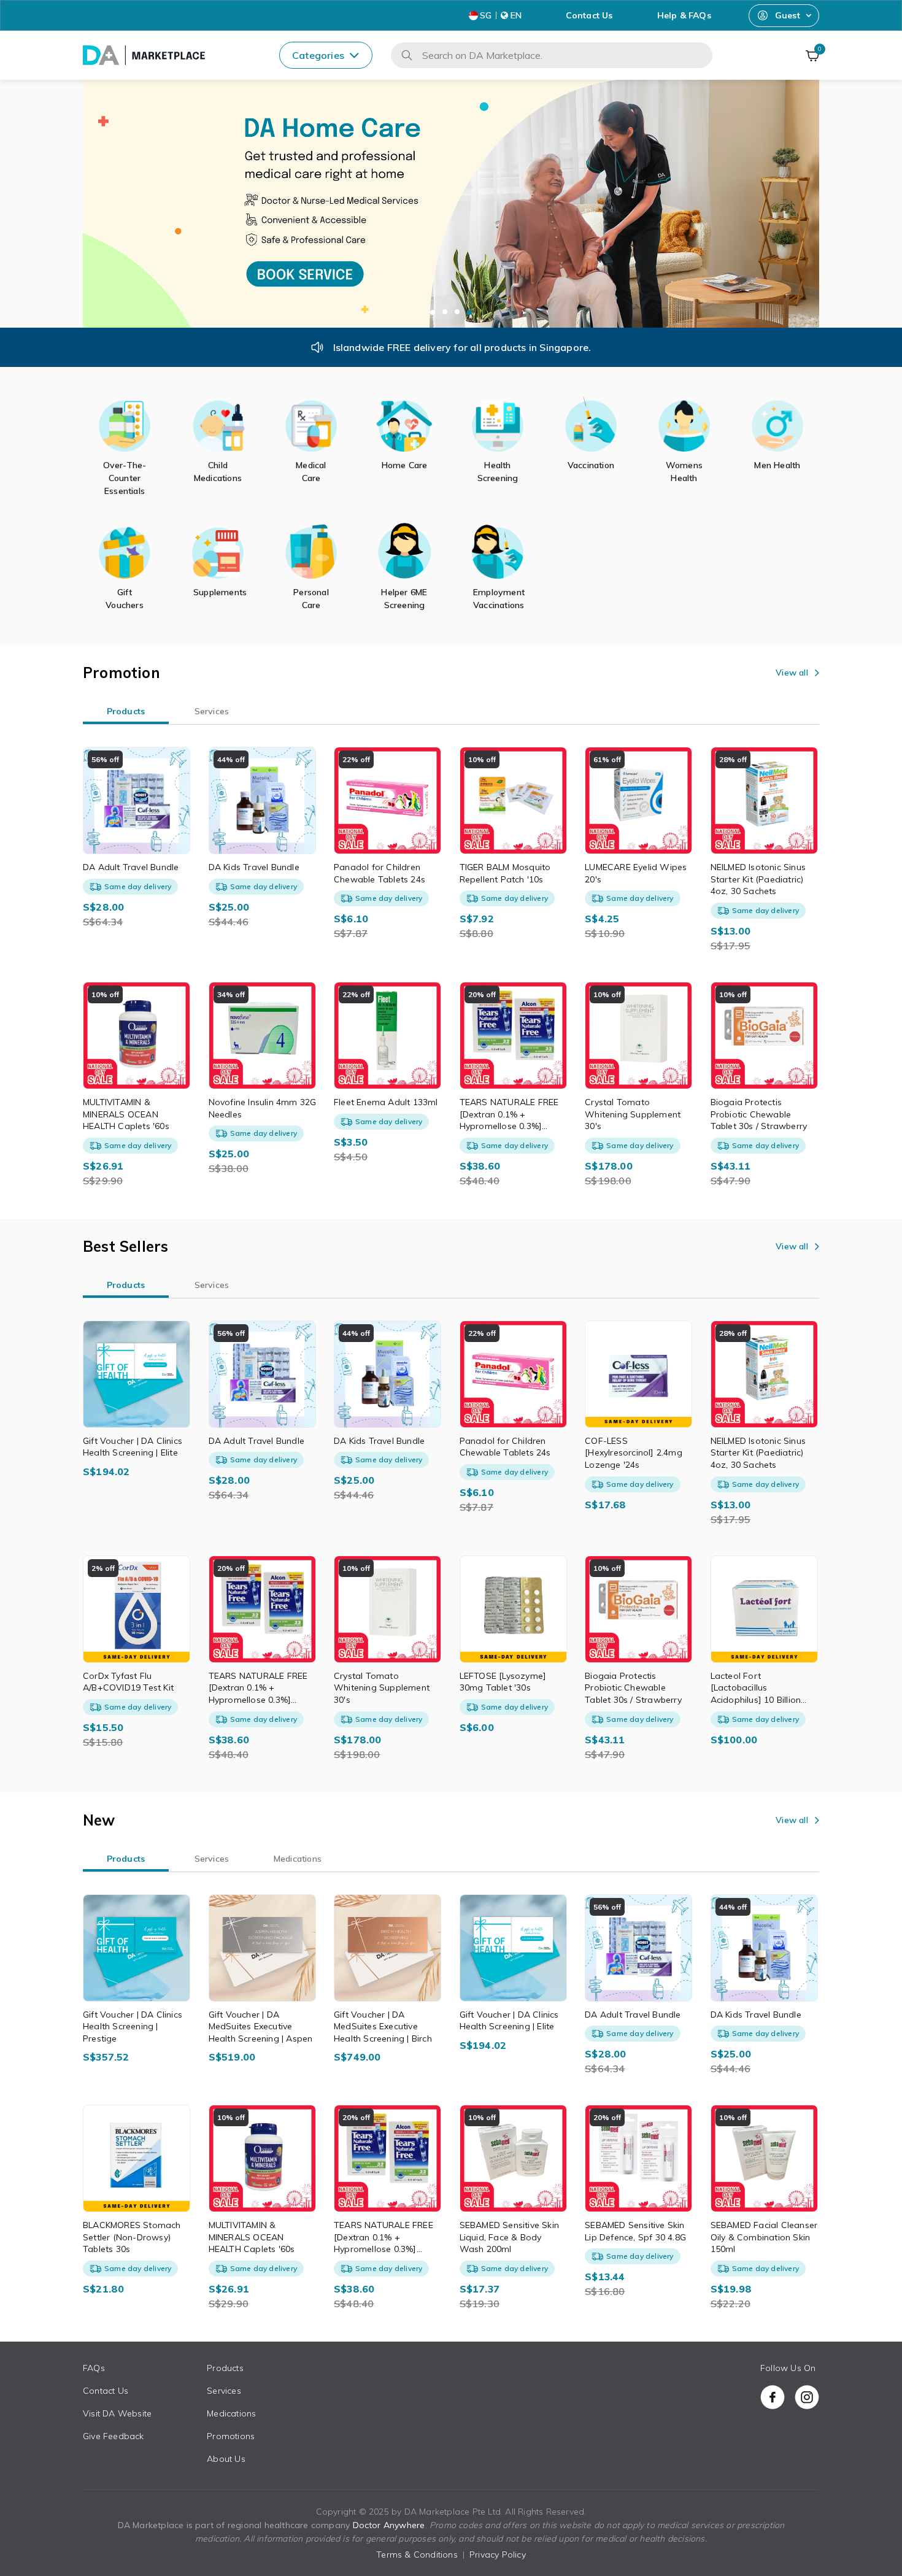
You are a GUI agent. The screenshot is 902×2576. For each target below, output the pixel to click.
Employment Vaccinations (498, 599)
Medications (231, 2413)
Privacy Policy (498, 2555)
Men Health (777, 465)
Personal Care (311, 599)
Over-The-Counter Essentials (125, 478)
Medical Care (311, 472)
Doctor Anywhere (389, 2525)
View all (792, 673)
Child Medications (218, 472)
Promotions (231, 2436)
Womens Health (684, 472)
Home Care (405, 465)
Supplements (218, 592)
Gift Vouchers (125, 599)
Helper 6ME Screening (404, 599)
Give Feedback (114, 2436)
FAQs (94, 2368)
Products (225, 2368)
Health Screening (498, 472)
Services (224, 2391)
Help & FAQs (684, 15)
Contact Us (589, 15)
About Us (226, 2459)
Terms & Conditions (417, 2555)
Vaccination (591, 465)
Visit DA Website (117, 2413)
